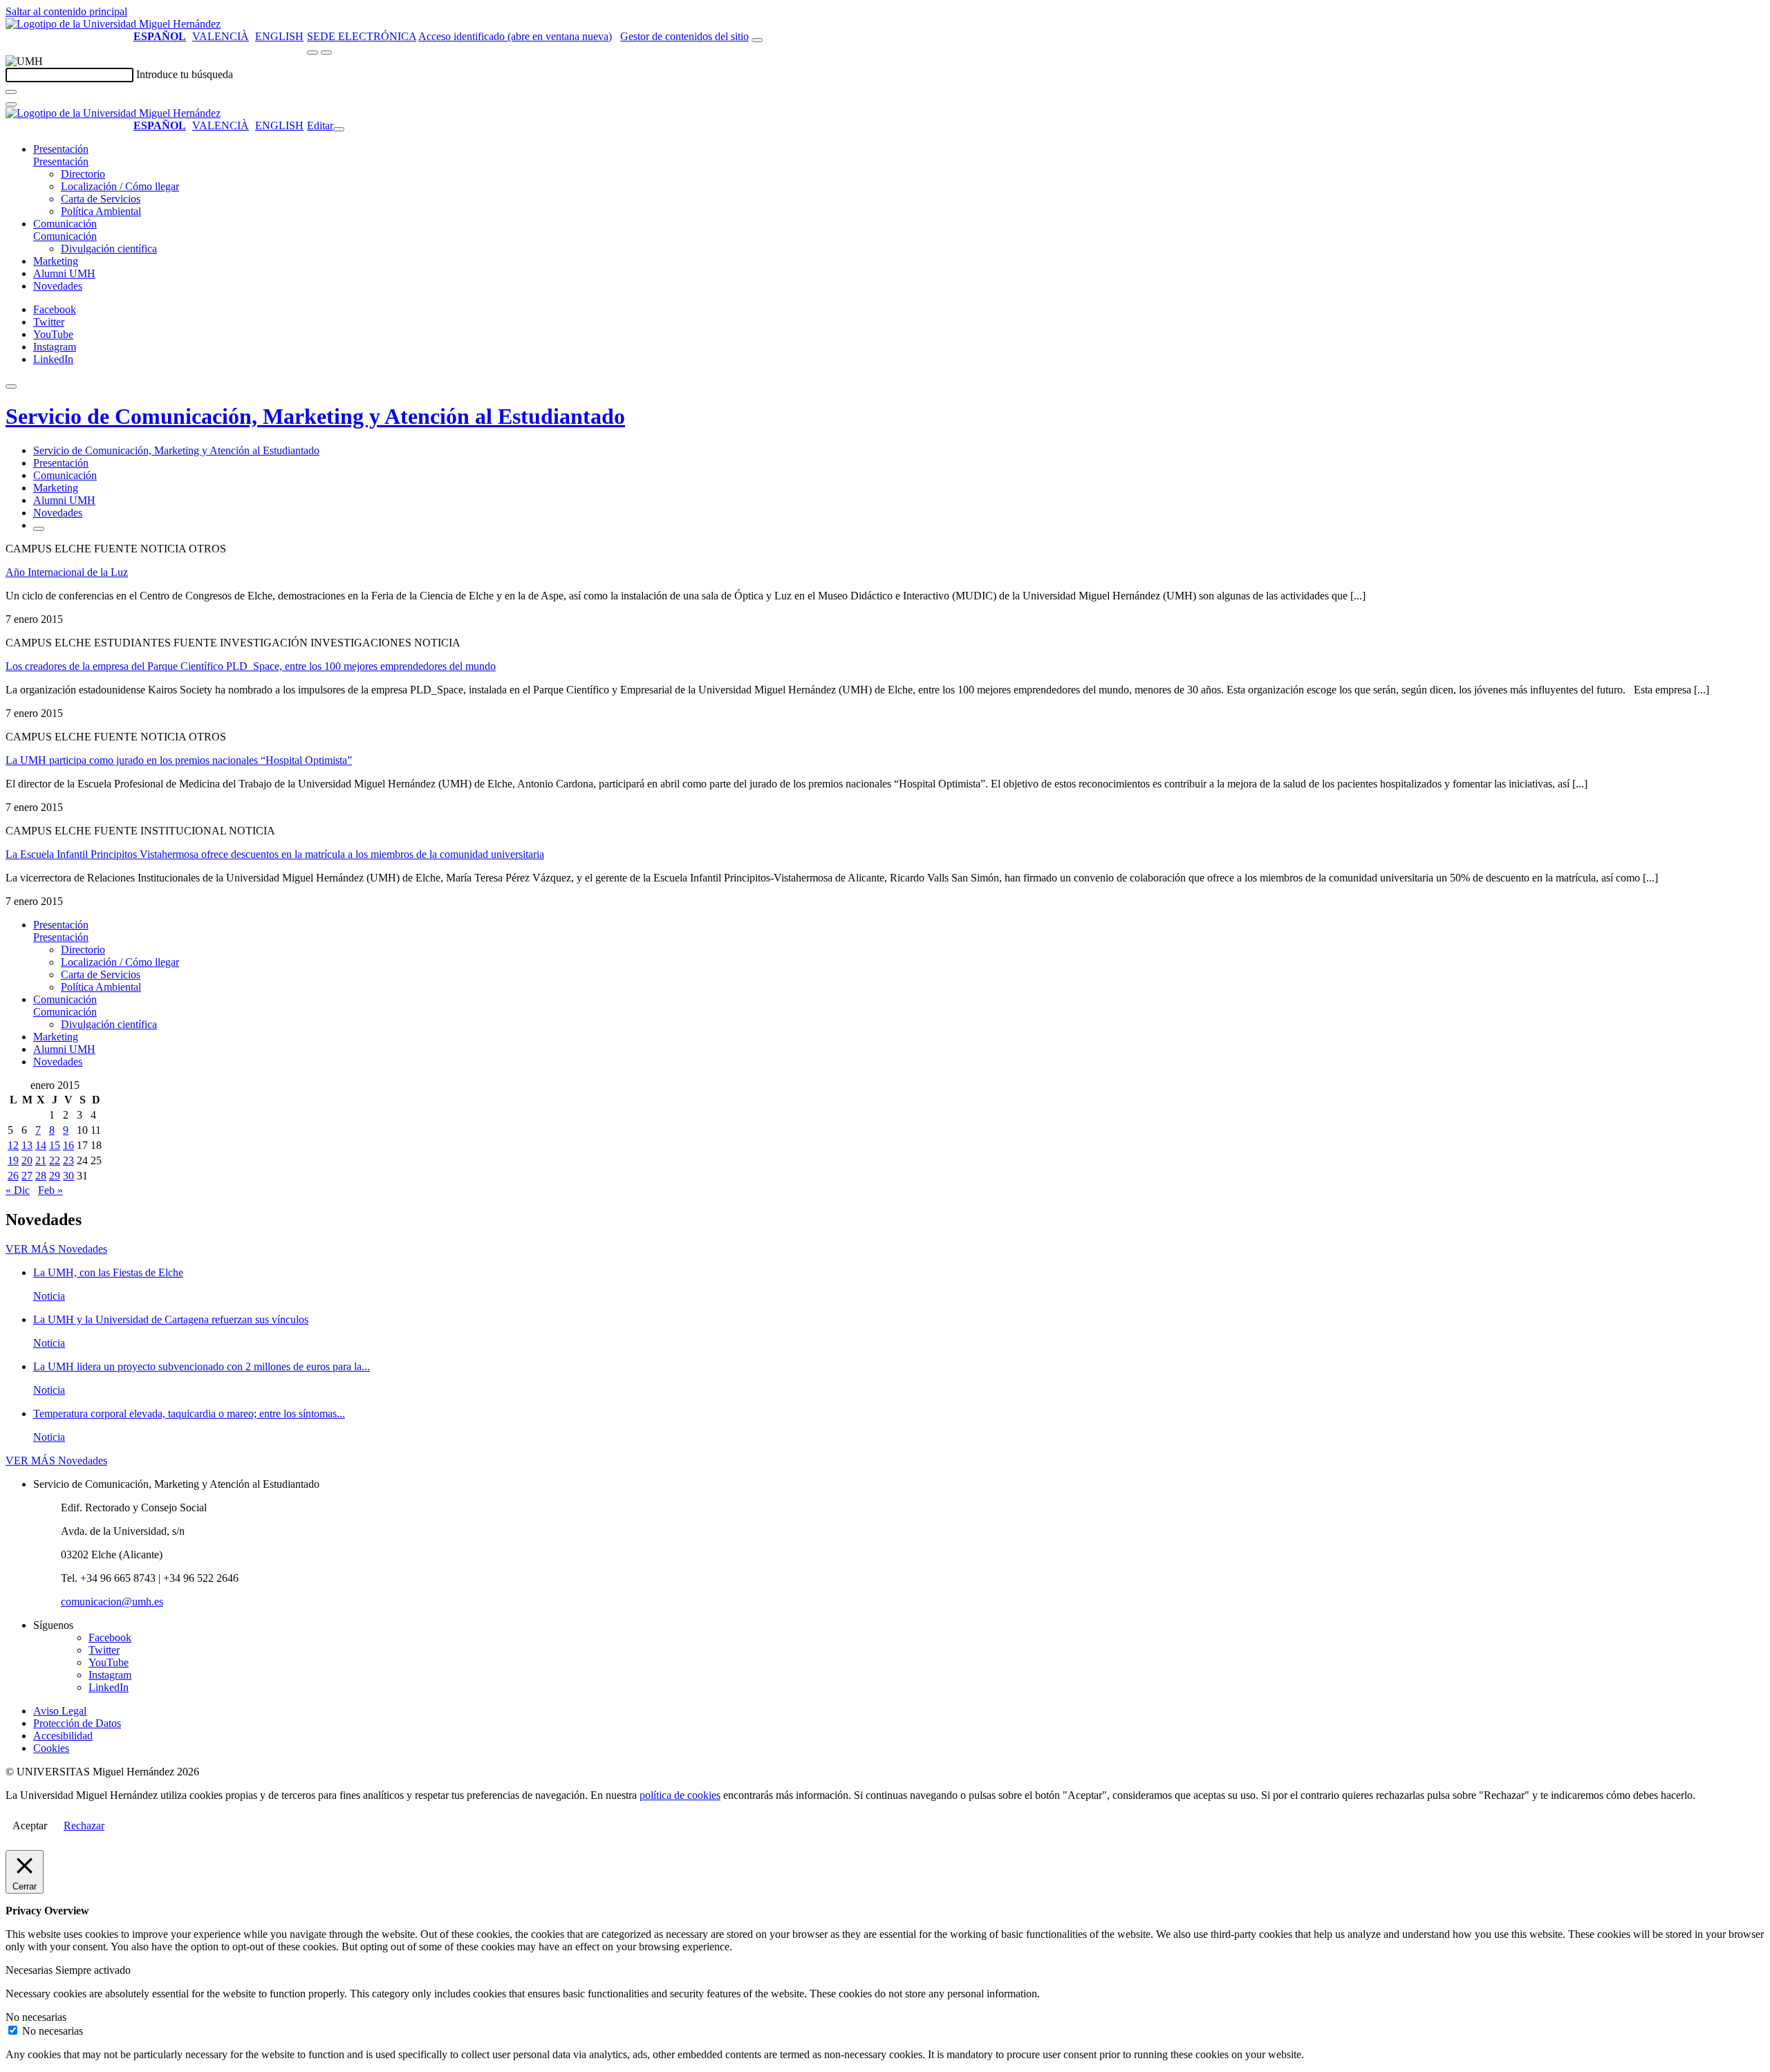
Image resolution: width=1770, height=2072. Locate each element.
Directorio (83, 174)
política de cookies (680, 1795)
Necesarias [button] (30, 1970)
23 (68, 1160)
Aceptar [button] (30, 1826)
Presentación (61, 149)
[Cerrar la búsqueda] (11, 104)
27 (27, 1176)
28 (41, 1176)
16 (68, 1145)
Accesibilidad (63, 1736)
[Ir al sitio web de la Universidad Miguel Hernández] (113, 24)
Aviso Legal (60, 1711)
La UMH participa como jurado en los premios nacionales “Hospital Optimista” (179, 760)
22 (55, 1160)
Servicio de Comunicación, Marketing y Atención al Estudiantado (315, 416)
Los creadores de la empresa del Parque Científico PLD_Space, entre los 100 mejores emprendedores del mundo (251, 666)
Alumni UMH (64, 273)
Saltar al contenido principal (66, 11)
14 (41, 1145)
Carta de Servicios (101, 199)
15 (55, 1145)
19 (13, 1160)
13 (27, 1145)
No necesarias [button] (36, 2017)
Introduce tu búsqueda (185, 74)
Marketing (56, 261)
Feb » (50, 1190)
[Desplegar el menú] (326, 53)
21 (41, 1160)
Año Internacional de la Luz (67, 572)
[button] (61, 161)
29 (55, 1176)
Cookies (51, 1748)
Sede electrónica (362, 36)
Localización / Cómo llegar (120, 186)
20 (27, 1160)
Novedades (58, 286)
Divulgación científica (109, 249)
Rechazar (84, 1826)
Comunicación (65, 224)
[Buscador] (757, 40)
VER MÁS (56, 1249)
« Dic (18, 1190)
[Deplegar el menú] (39, 529)
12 (13, 1145)
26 (13, 1176)
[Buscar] (11, 92)
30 (68, 1176)
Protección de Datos (77, 1723)
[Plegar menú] (339, 129)
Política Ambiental (101, 211)
